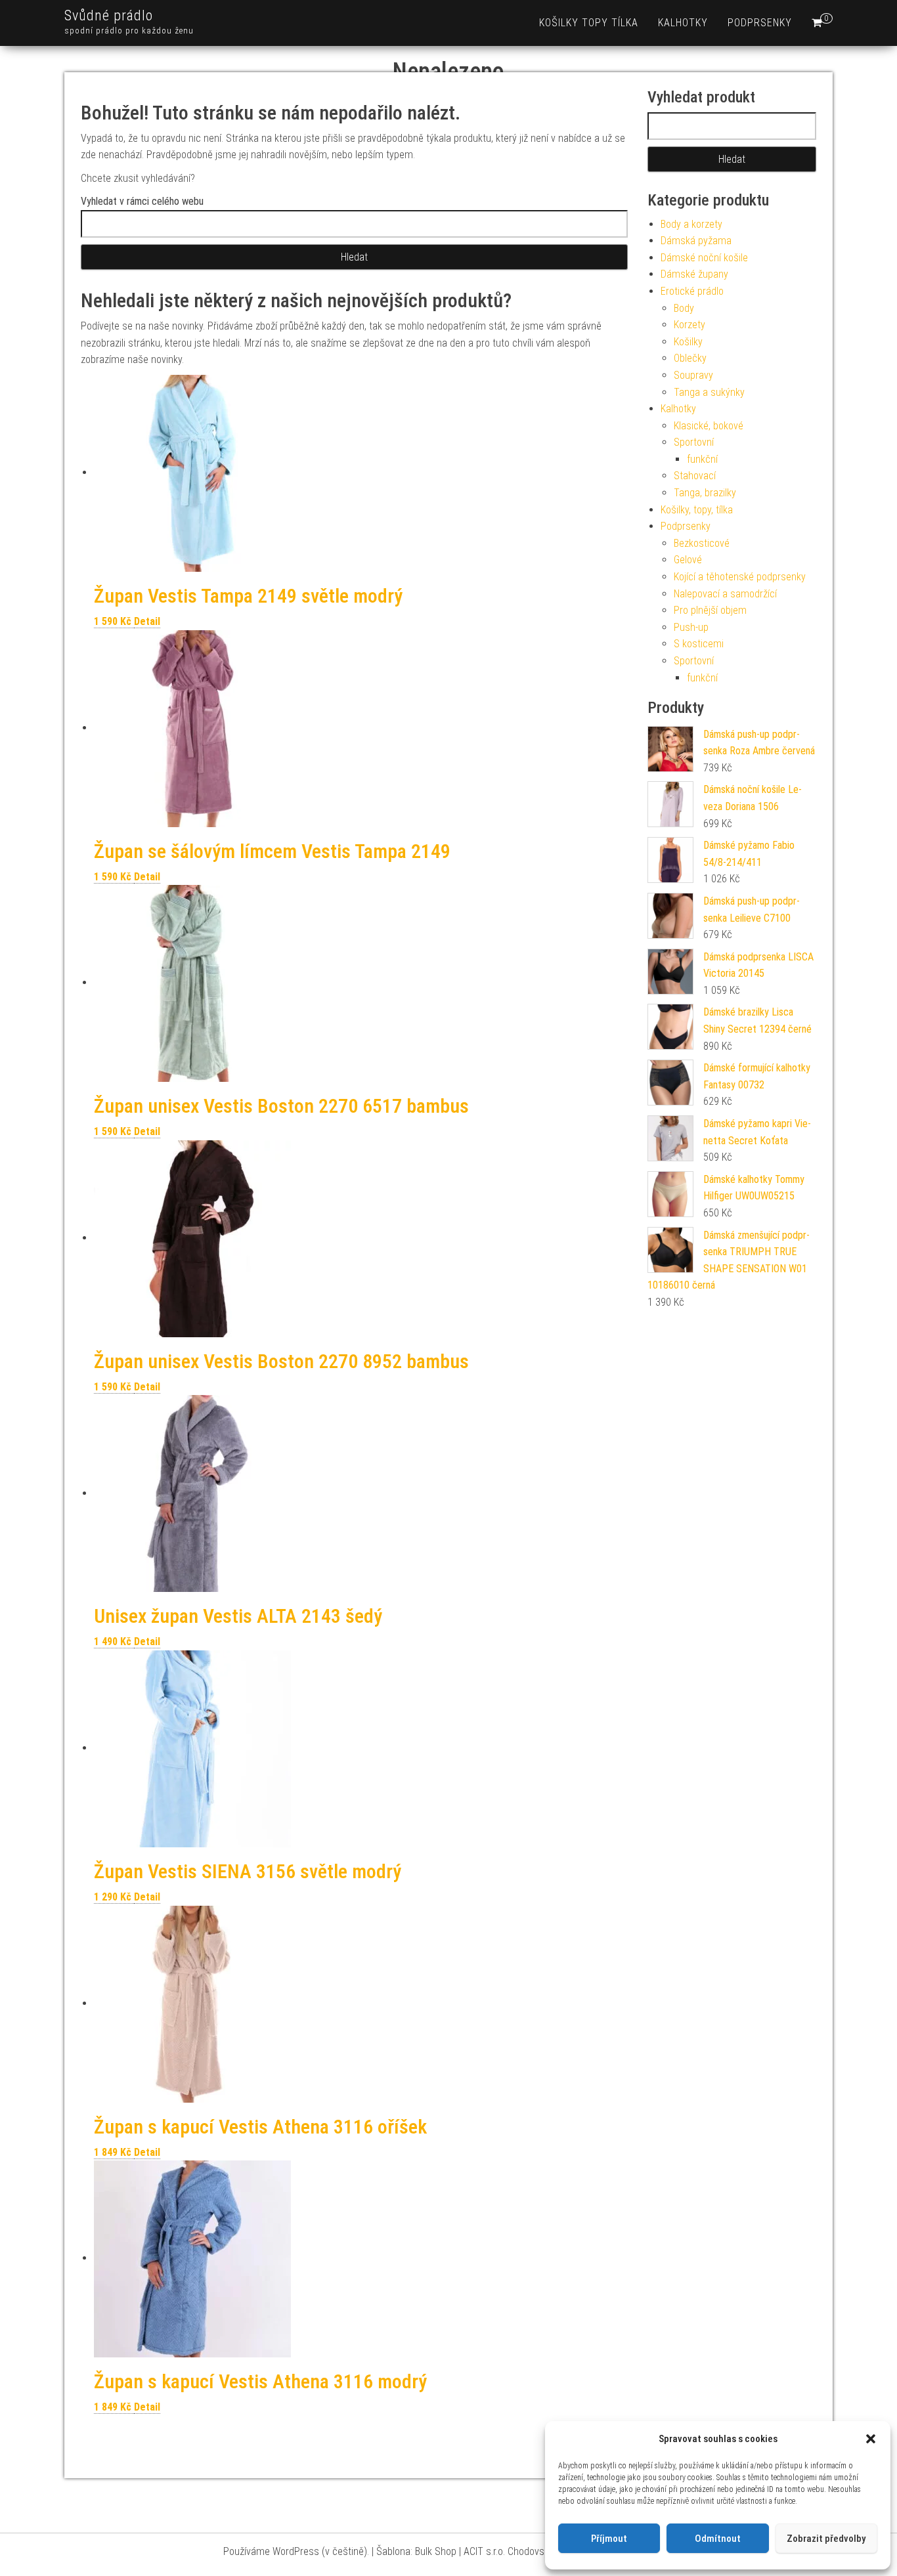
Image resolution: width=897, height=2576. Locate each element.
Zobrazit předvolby (826, 2539)
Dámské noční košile (704, 258)
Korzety (689, 325)
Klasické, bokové (709, 426)
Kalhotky (683, 23)
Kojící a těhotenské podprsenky (740, 577)
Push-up (691, 627)
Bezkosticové (702, 543)
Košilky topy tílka (589, 23)
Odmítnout (718, 2539)
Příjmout (609, 2539)
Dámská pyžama (696, 241)
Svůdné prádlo (109, 15)
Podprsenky (760, 23)
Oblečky (690, 358)
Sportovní (694, 442)
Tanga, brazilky (705, 493)
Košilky (688, 342)
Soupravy (693, 375)
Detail (147, 621)
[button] (871, 2439)
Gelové (688, 560)
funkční (702, 459)
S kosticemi (699, 644)
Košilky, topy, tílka (697, 510)
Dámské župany (694, 274)
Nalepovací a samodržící (725, 594)
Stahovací (695, 476)
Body (684, 308)
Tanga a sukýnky (709, 392)
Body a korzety (691, 224)
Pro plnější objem (710, 610)
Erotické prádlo (692, 291)
